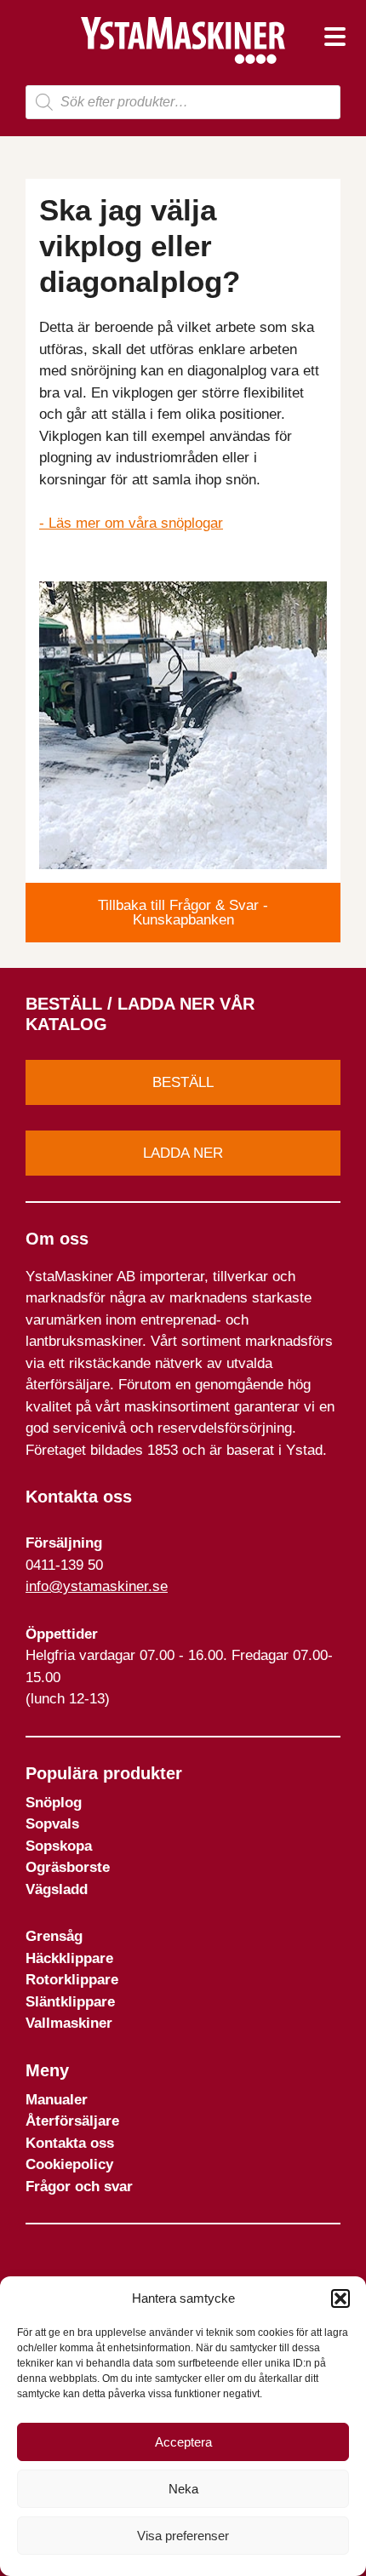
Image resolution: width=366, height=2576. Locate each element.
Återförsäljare (72, 2121)
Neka (183, 2489)
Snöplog (54, 1803)
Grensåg (54, 1936)
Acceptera (183, 2442)
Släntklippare (70, 2002)
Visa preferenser (183, 2536)
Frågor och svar (79, 2187)
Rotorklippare (72, 1980)
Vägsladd (57, 1889)
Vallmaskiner (69, 2023)
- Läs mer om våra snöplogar (131, 523)
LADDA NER (183, 1153)
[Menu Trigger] (335, 36)
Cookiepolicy (69, 2164)
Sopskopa (59, 1846)
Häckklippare (69, 1958)
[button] (340, 2298)
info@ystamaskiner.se (97, 1586)
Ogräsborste (68, 1867)
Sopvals (52, 1824)
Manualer (57, 2100)
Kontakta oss (70, 2143)
